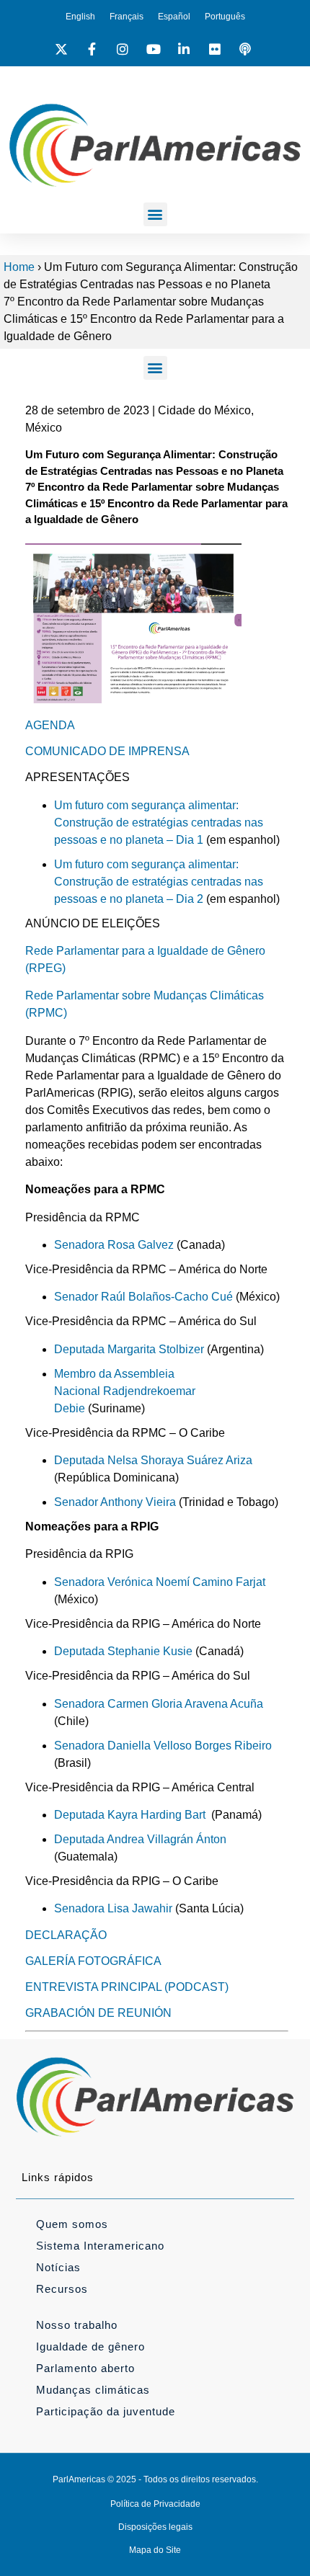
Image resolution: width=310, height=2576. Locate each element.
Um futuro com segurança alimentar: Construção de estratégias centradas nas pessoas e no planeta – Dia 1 (159, 823)
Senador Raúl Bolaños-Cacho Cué (143, 1297)
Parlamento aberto (85, 2368)
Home (19, 267)
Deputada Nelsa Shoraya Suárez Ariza (153, 1460)
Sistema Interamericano (100, 2246)
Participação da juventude (106, 2411)
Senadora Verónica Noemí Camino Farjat (160, 1582)
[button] (155, 214)
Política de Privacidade (155, 2504)
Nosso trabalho (77, 2325)
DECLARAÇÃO (66, 1935)
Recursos (62, 2289)
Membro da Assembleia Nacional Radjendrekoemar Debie (126, 1391)
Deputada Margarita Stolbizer (129, 1349)
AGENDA (50, 725)
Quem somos (72, 2224)
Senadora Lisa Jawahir (113, 1908)
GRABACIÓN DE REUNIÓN (98, 2013)
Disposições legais (155, 2527)
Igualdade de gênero (90, 2347)
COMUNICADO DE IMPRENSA (107, 751)
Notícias (58, 2267)
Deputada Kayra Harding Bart (130, 1815)
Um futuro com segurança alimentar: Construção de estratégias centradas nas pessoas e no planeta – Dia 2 (159, 882)
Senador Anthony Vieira (115, 1502)
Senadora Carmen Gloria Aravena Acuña (159, 1704)
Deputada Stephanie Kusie (123, 1651)
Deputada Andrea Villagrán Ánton (140, 1839)
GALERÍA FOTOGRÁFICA (93, 1961)
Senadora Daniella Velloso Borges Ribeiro (163, 1746)
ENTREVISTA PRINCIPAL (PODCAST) (127, 1987)
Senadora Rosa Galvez (114, 1245)
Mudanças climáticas (93, 2390)
